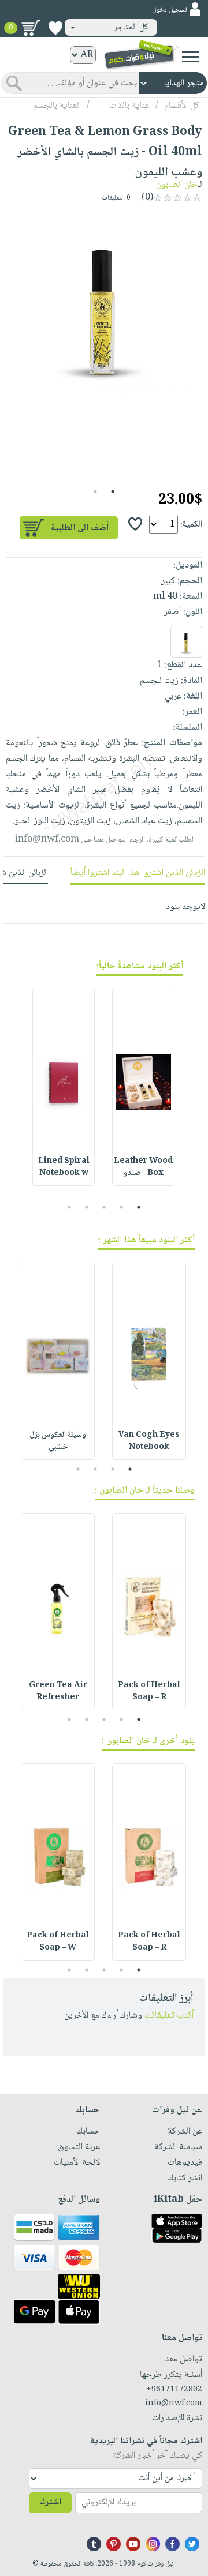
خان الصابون (177, 185)
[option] (104, 303)
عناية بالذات (129, 106)
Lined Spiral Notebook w (64, 1167)
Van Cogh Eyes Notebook (149, 1441)
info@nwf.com (47, 840)
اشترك (50, 2502)
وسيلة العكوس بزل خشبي (58, 1441)
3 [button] (104, 1207)
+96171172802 (174, 2390)
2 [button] (96, 491)
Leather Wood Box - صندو (143, 1167)
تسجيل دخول (169, 10)
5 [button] (70, 1207)
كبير (168, 581)
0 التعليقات (117, 198)
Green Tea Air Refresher (58, 1691)
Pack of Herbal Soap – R (149, 1691)
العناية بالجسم (57, 106)
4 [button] (87, 1207)
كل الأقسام (182, 106)
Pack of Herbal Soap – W (58, 1942)
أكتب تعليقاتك (169, 2016)
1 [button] (113, 491)
